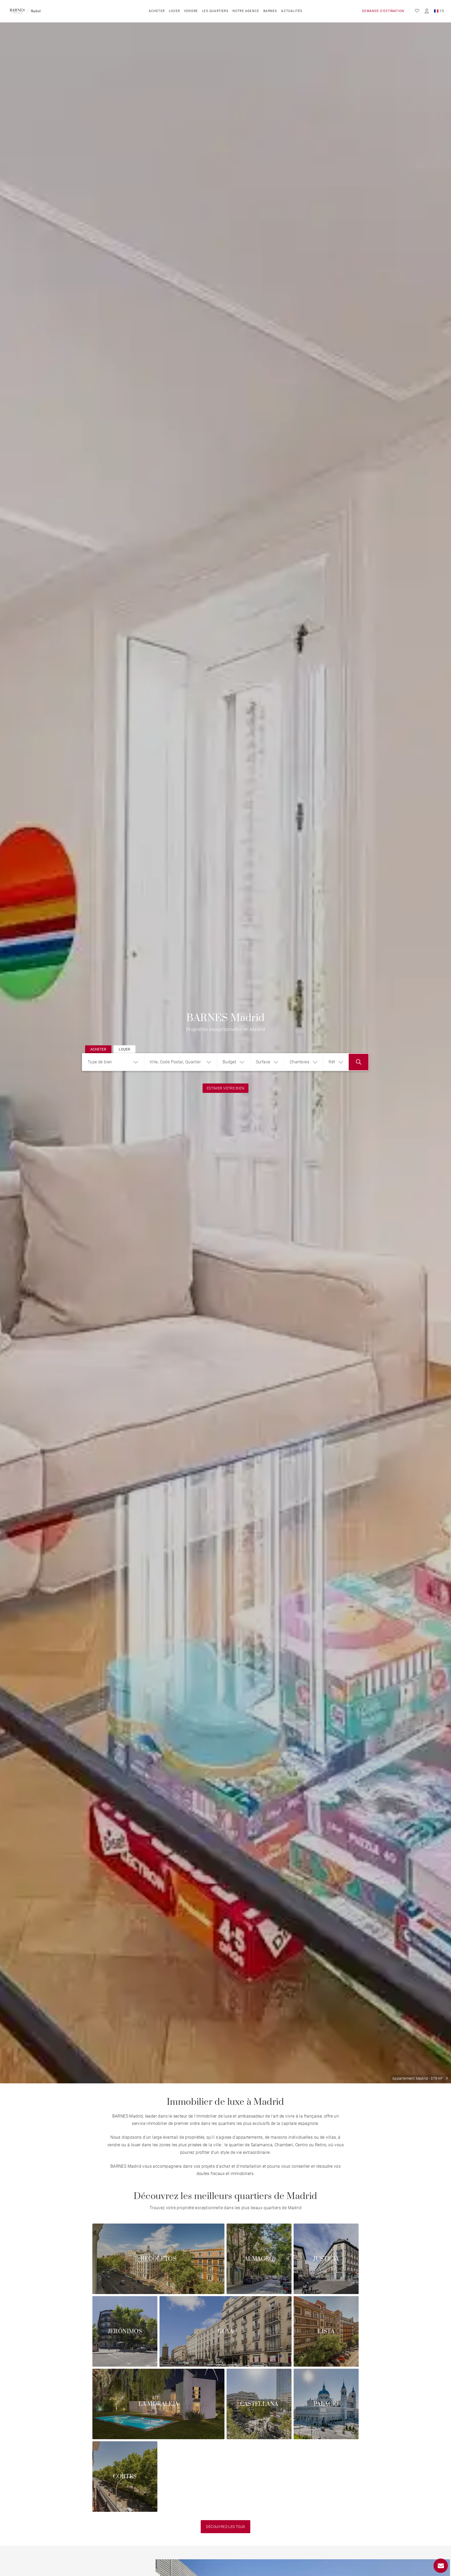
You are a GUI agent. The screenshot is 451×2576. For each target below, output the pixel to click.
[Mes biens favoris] (417, 11)
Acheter (157, 11)
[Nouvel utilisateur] (427, 11)
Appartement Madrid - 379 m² (417, 2078)
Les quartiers (215, 11)
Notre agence (246, 11)
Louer (174, 11)
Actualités (292, 11)
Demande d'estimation (383, 11)
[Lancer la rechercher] (359, 1062)
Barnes (270, 11)
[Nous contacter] (441, 2566)
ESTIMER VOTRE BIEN (225, 1088)
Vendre (191, 11)
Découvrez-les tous (225, 2527)
